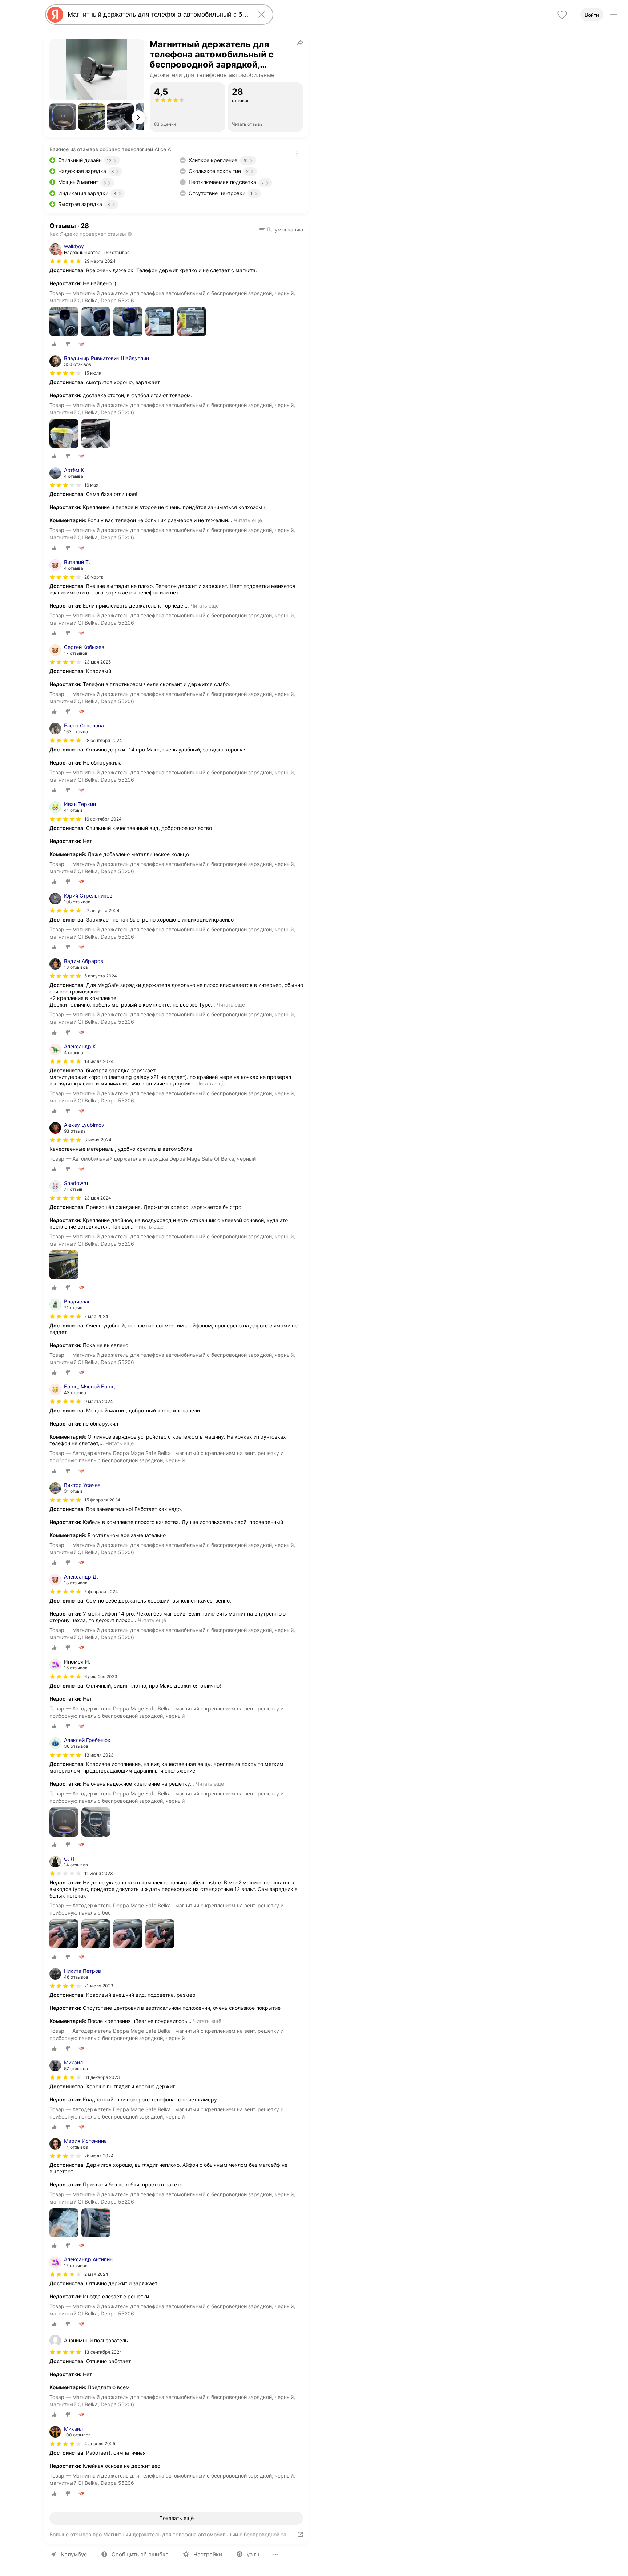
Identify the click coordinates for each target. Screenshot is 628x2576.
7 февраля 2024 (101, 1591)
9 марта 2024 (99, 1401)
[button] (63, 117)
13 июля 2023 (99, 1755)
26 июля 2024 (99, 2156)
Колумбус (74, 2554)
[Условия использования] (297, 154)
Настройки (208, 2554)
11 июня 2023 (99, 1873)
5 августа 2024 (101, 976)
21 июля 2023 (99, 1986)
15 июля (93, 373)
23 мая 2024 (98, 1198)
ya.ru (253, 2554)
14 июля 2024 (99, 1061)
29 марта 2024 (100, 261)
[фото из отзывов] (64, 322)
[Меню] (613, 15)
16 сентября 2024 (103, 819)
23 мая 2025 (98, 662)
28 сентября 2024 (103, 740)
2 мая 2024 (96, 2274)
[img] (65, 261)
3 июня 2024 (98, 1140)
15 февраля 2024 (102, 1500)
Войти (592, 15)
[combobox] (158, 15)
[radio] (55, 344)
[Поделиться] (300, 42)
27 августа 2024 (102, 910)
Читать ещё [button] (248, 520)
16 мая (91, 485)
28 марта (94, 577)
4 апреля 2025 (100, 2444)
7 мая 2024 (96, 1316)
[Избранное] (562, 15)
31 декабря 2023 (102, 2077)
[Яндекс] (55, 15)
